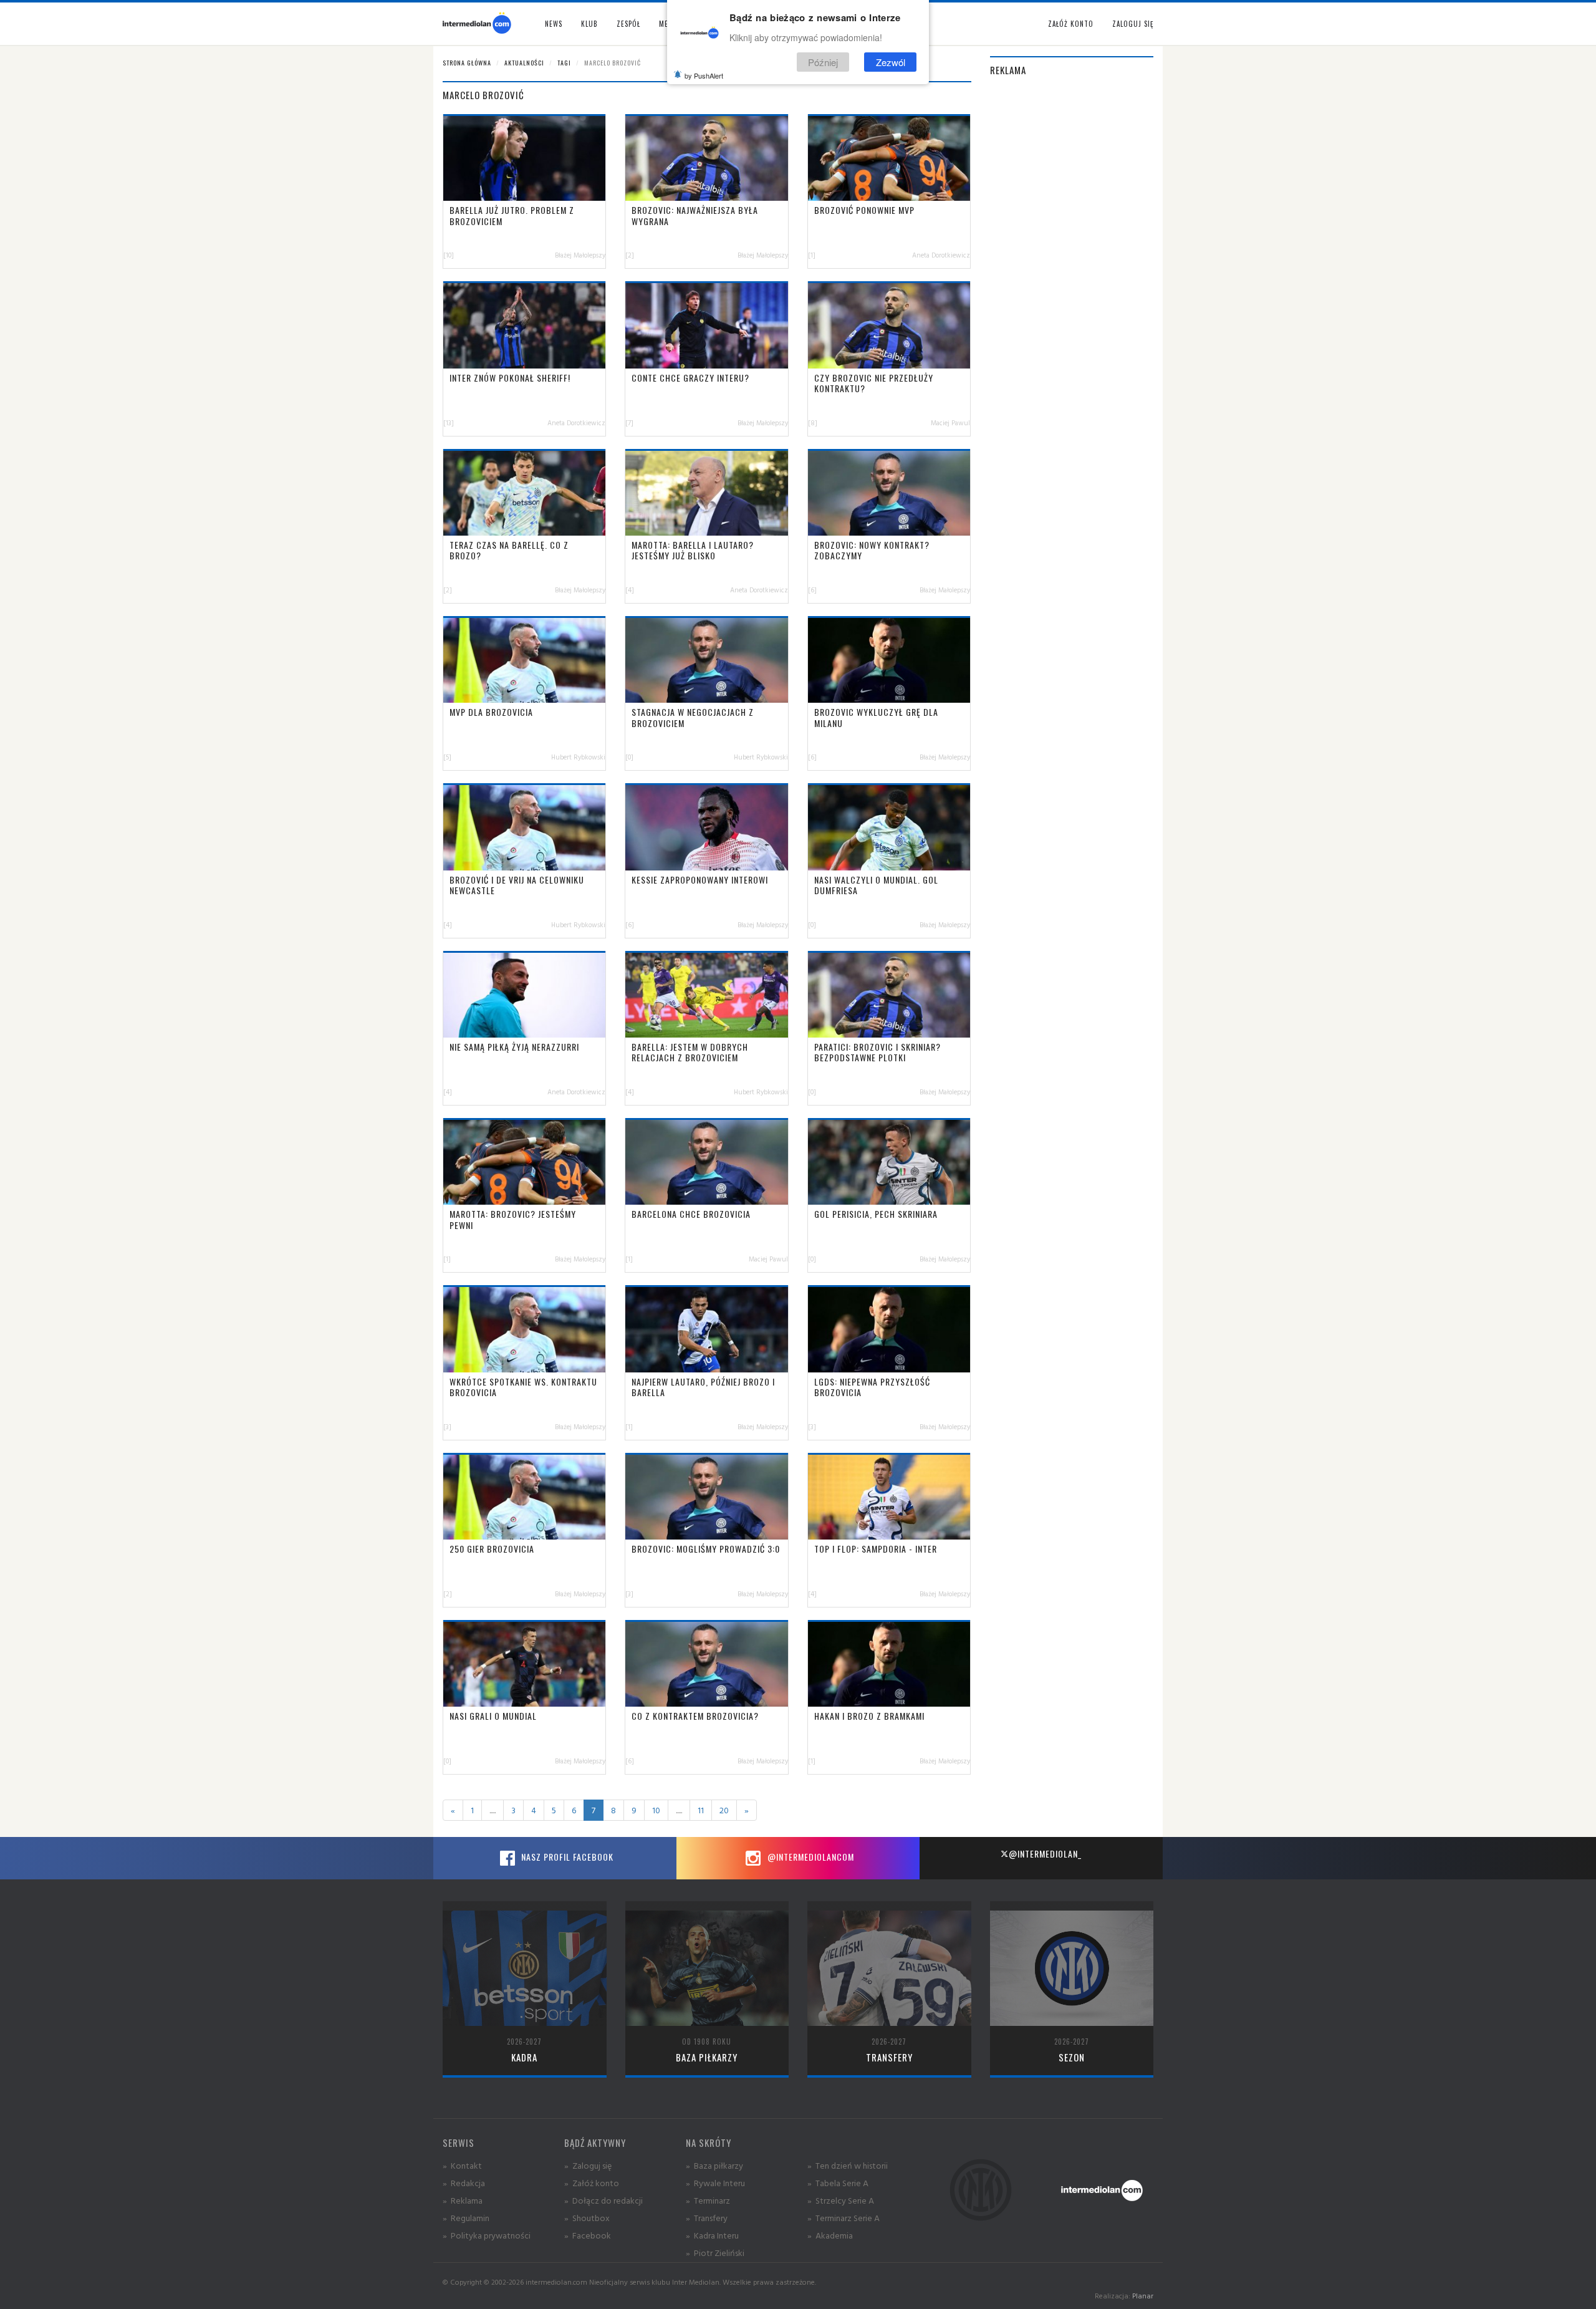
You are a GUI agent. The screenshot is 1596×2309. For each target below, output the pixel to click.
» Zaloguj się (588, 2165)
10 (656, 1810)
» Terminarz (708, 2200)
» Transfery (707, 2218)
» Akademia (830, 2235)
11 (701, 1810)
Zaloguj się (1133, 24)
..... (493, 1810)
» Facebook (588, 2235)
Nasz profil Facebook (566, 1857)
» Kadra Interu (712, 2235)
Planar (1143, 2296)
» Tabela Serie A (838, 2183)
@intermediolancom (810, 1857)
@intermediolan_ (1045, 1853)
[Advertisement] (1072, 276)
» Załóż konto (592, 2183)
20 (724, 1810)
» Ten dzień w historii (848, 2165)
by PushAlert (704, 75)
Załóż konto (1071, 24)
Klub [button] (589, 24)
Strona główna (467, 63)
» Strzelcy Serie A (841, 2200)
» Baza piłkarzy (714, 2165)
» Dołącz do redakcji (603, 2200)
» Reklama (463, 2200)
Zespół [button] (628, 24)
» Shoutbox (587, 2218)
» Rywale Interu (715, 2183)
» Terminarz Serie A (844, 2218)
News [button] (554, 24)
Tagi (564, 63)
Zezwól (891, 61)
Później (823, 61)
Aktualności (524, 63)
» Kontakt (462, 2165)
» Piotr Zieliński (715, 2253)
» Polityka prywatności (487, 2235)
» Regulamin (466, 2218)
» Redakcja (464, 2183)
